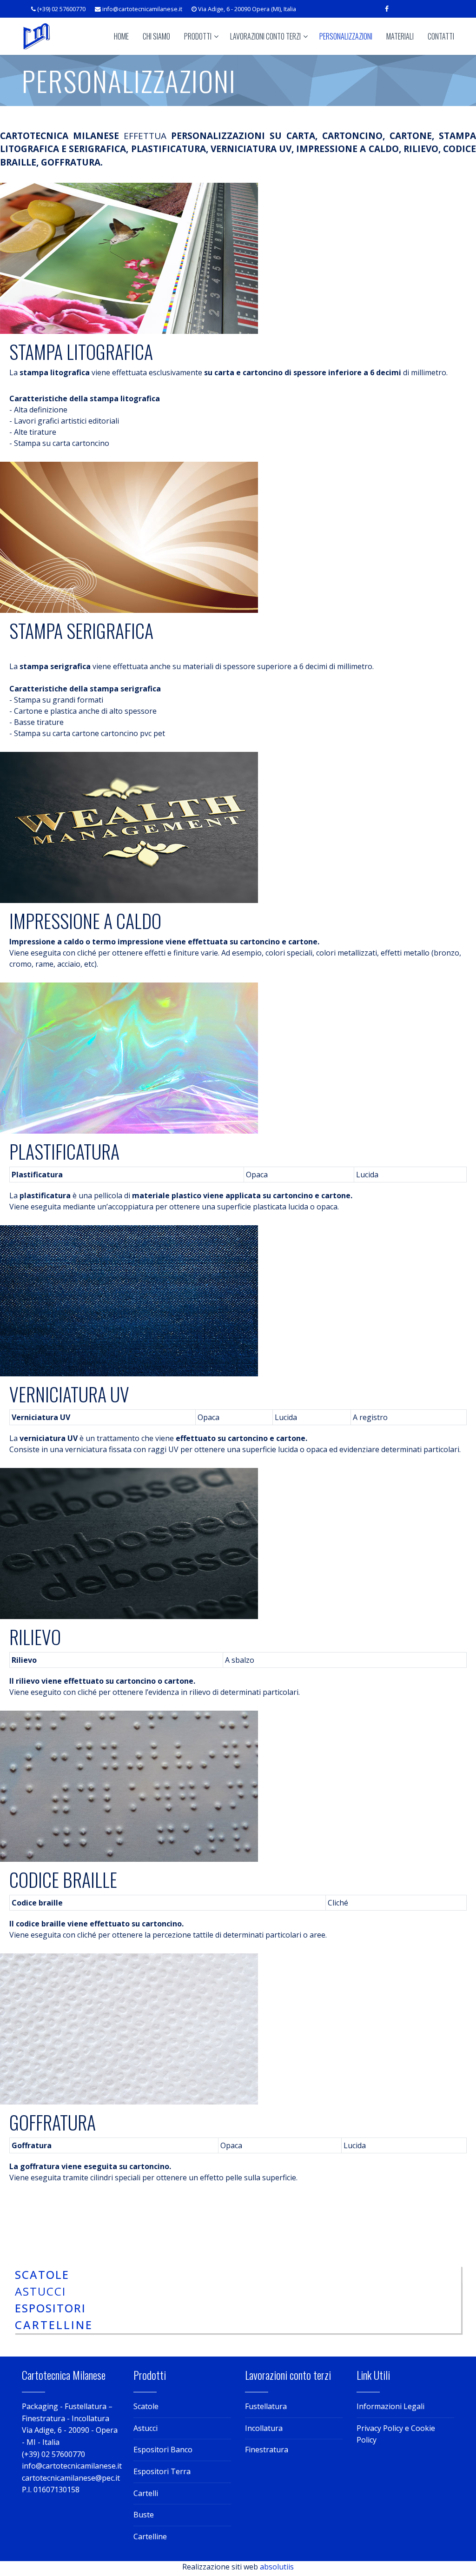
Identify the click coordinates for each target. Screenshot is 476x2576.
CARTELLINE (54, 2325)
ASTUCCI (40, 2291)
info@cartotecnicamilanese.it (142, 9)
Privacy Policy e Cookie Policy (396, 2434)
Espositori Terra (162, 2471)
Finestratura (267, 2450)
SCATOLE (42, 2274)
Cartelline (150, 2536)
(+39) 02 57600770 (61, 9)
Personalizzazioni (346, 36)
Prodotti (198, 36)
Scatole (146, 2406)
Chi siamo (156, 36)
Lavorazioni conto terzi (265, 36)
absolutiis (277, 2567)
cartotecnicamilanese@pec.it (71, 2478)
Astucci (145, 2428)
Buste (144, 2515)
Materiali (400, 36)
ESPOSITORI (50, 2308)
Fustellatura (266, 2406)
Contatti (441, 36)
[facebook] (387, 9)
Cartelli (146, 2493)
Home (121, 36)
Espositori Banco (163, 2450)
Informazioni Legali (390, 2406)
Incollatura (264, 2428)
